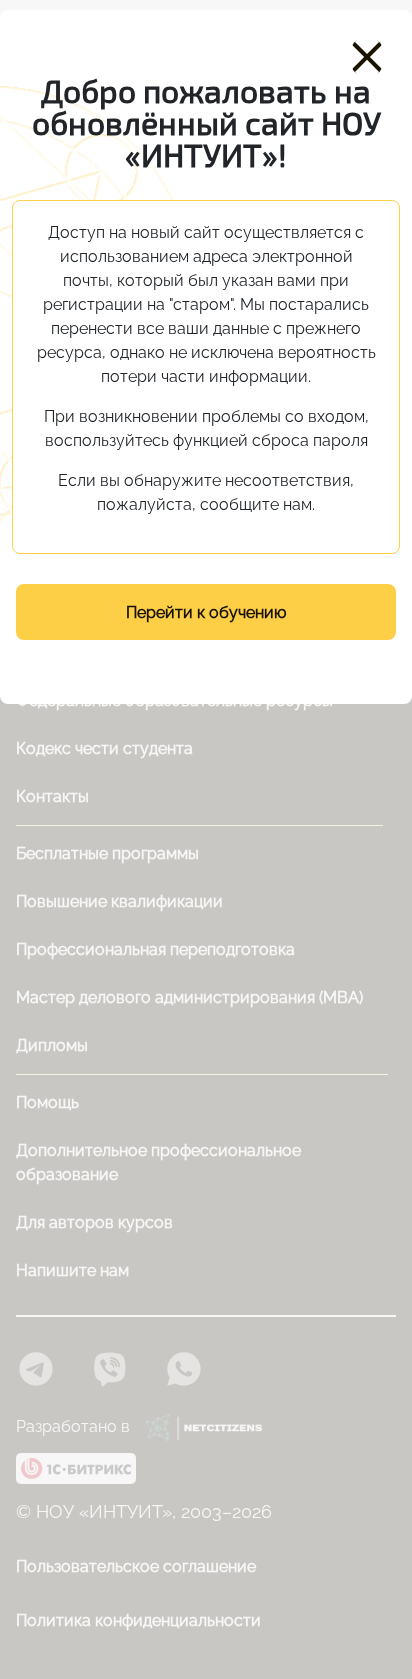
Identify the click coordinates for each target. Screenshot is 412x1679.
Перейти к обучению (206, 612)
